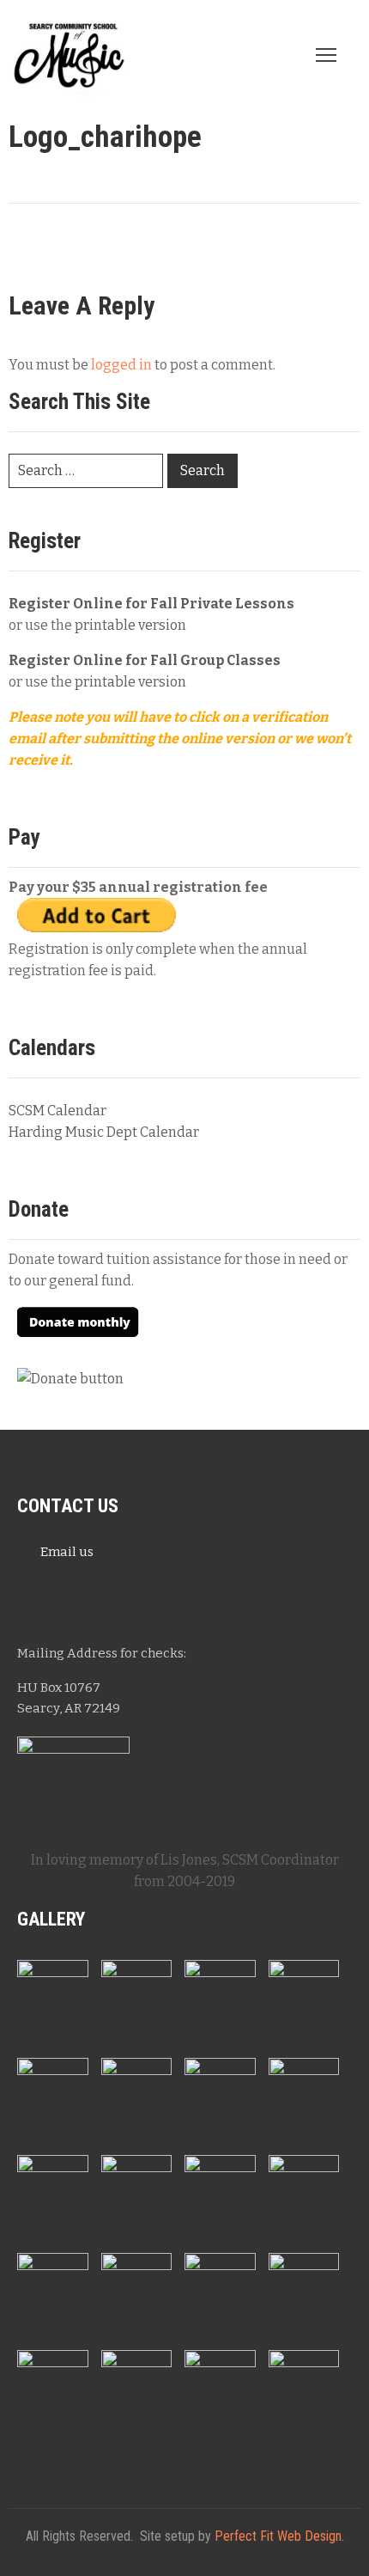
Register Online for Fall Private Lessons (151, 604)
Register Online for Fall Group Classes (145, 660)
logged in (121, 365)
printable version (130, 625)
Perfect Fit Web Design (278, 2536)
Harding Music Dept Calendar (104, 1132)
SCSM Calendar (57, 1111)
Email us (67, 1552)
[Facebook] (39, 1595)
